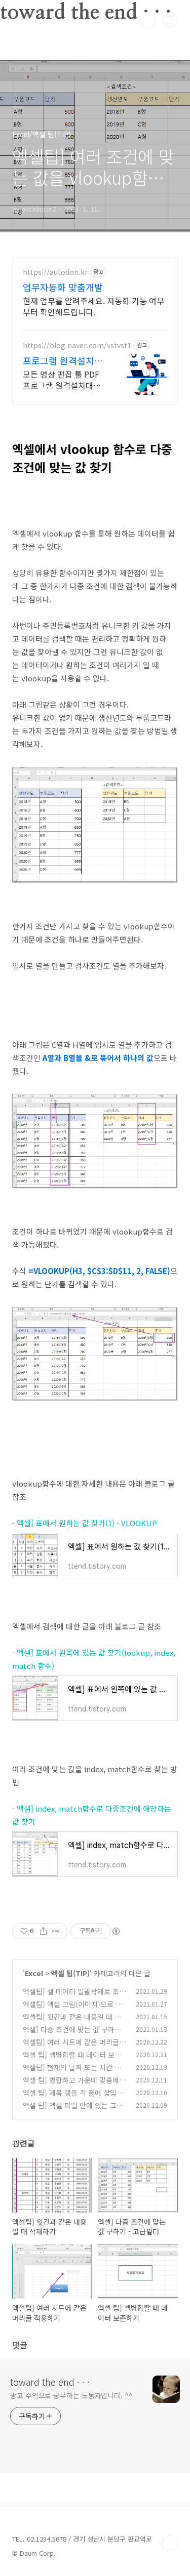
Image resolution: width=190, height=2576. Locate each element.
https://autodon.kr (55, 272)
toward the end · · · (50, 2382)
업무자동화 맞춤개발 (63, 287)
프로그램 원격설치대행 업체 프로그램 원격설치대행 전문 (63, 360)
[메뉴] (170, 20)
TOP (170, 2543)
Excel (34, 1973)
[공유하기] (43, 1931)
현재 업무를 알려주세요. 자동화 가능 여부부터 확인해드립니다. (93, 306)
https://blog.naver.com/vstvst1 (77, 345)
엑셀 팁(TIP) (70, 1973)
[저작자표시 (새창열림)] (116, 1931)
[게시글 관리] (56, 1931)
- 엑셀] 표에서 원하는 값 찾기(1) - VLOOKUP (85, 1523)
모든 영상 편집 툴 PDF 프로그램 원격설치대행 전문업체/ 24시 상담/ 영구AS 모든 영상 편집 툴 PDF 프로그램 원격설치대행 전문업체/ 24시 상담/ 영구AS (64, 379)
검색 (147, 20)
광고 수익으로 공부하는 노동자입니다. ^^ (71, 2395)
